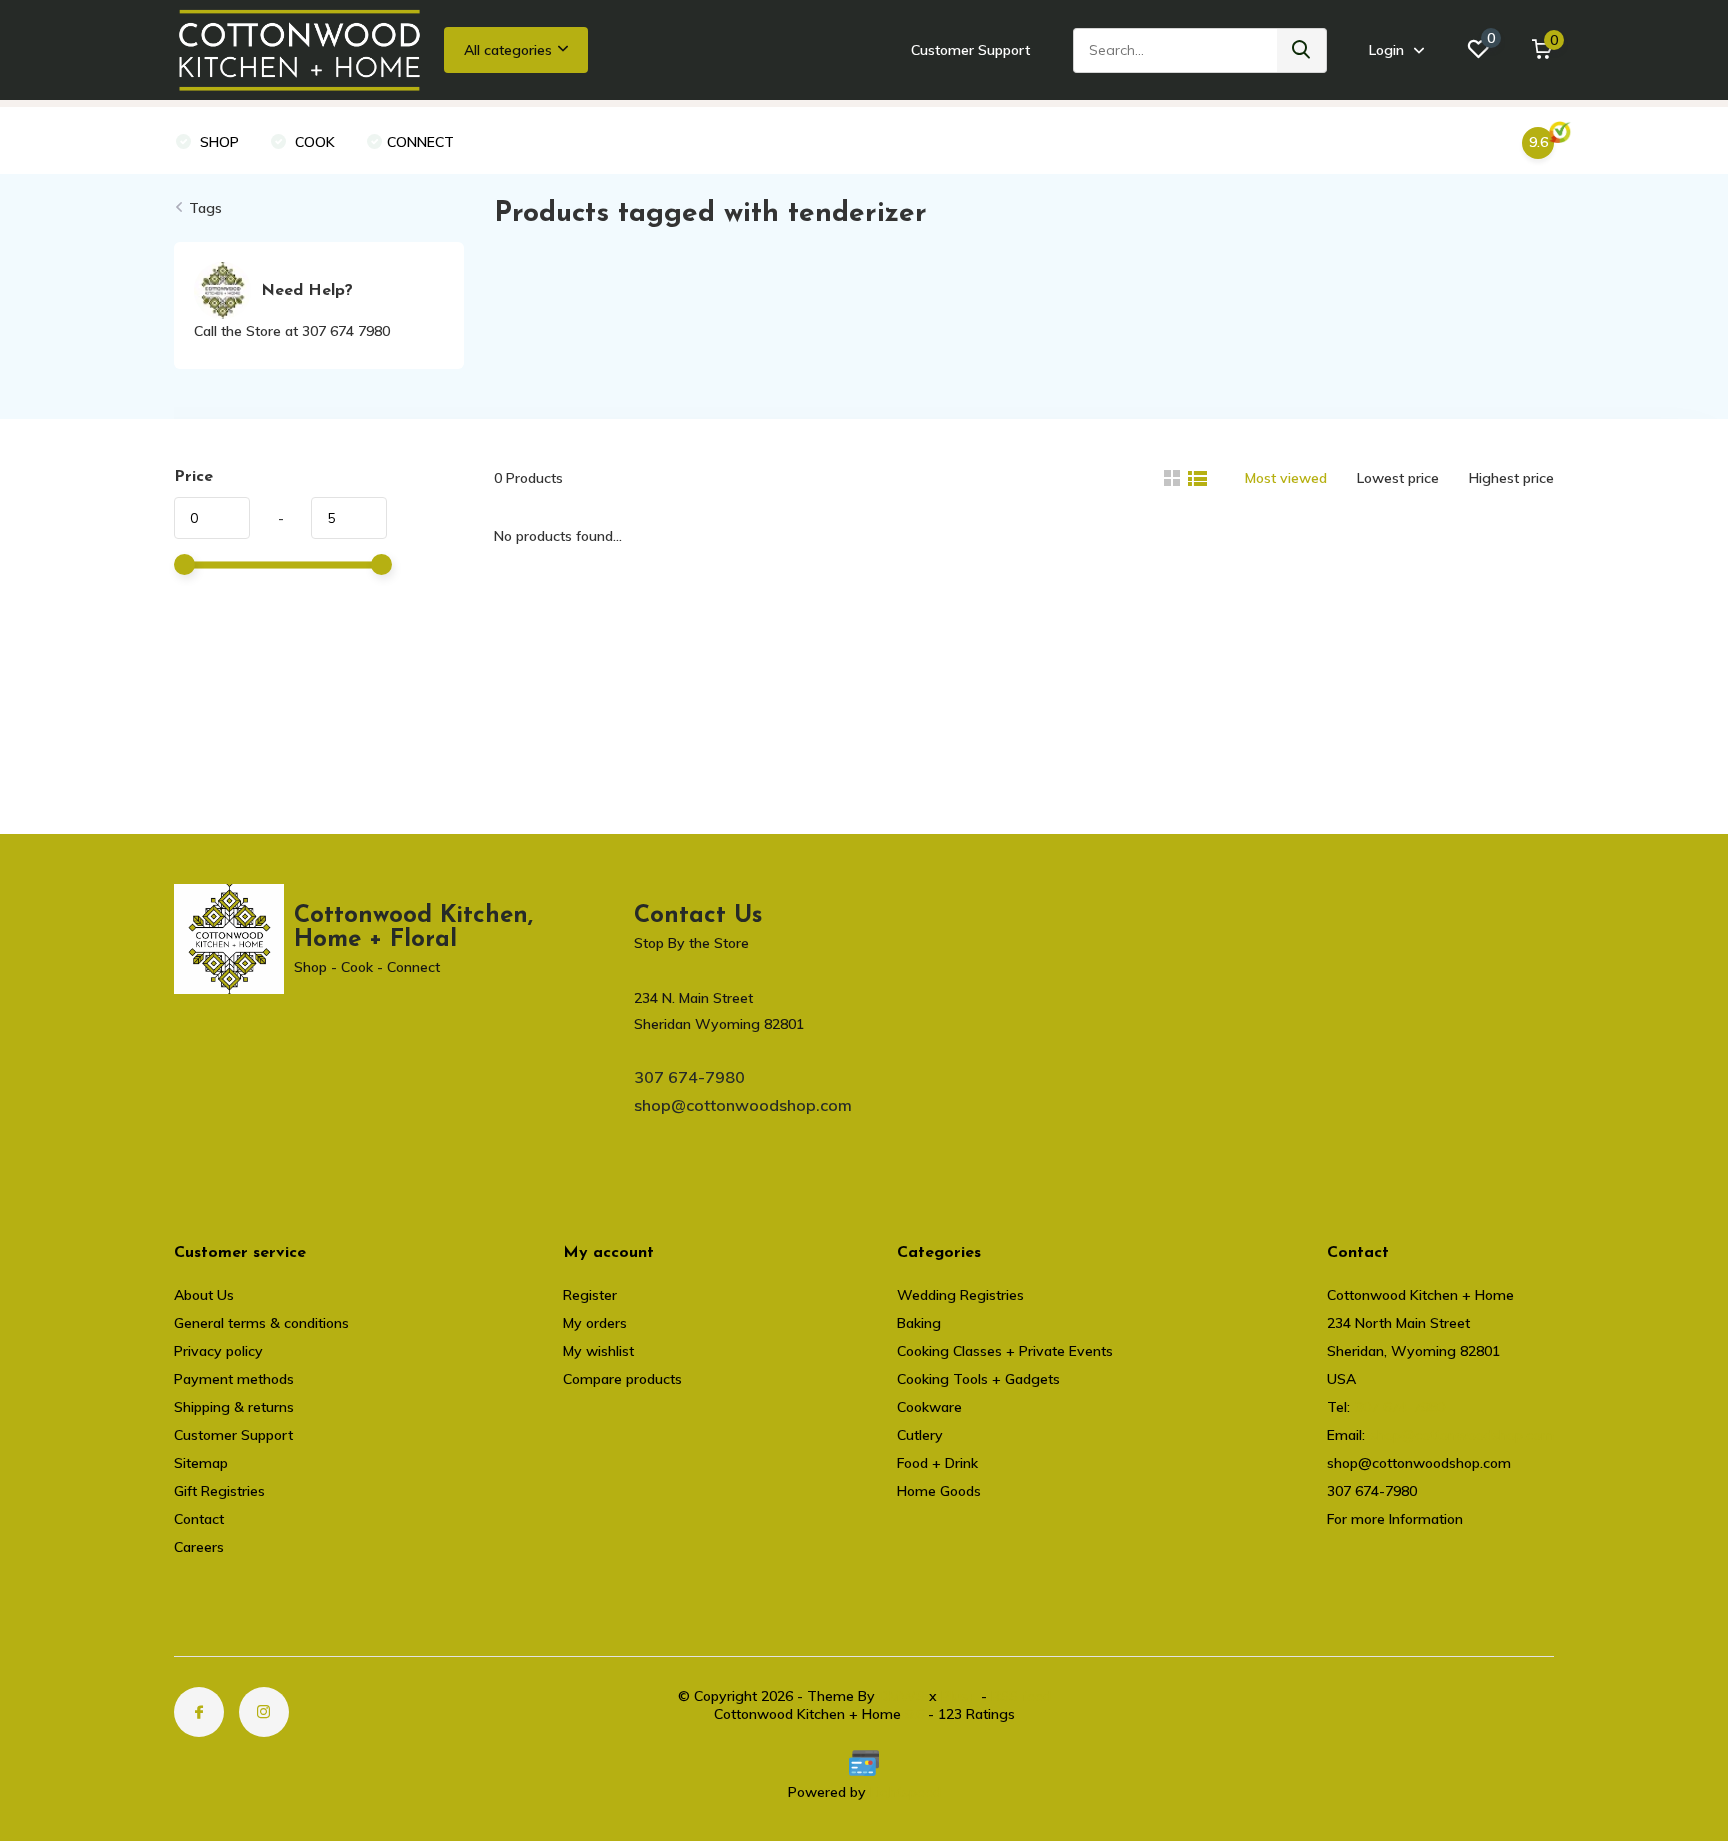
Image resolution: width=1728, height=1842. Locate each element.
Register (590, 1295)
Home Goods (939, 1491)
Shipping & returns (234, 1407)
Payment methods (234, 1379)
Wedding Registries (960, 1295)
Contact (199, 1519)
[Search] (1302, 50)
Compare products (622, 1379)
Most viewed (1286, 478)
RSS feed (1021, 1696)
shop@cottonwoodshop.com (743, 1105)
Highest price (1511, 478)
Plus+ (959, 1696)
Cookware (929, 1407)
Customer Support (970, 50)
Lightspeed (905, 1792)
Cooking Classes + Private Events (1005, 1351)
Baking (919, 1323)
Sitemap (201, 1463)
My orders (595, 1323)
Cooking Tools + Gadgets (978, 1379)
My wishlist (598, 1351)
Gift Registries (219, 1491)
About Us (204, 1295)
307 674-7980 (689, 1077)
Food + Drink (937, 1463)
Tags (205, 208)
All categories (508, 50)
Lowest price (1398, 478)
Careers (199, 1547)
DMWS (902, 1696)
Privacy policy (218, 1351)
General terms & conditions (261, 1323)
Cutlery (920, 1435)
